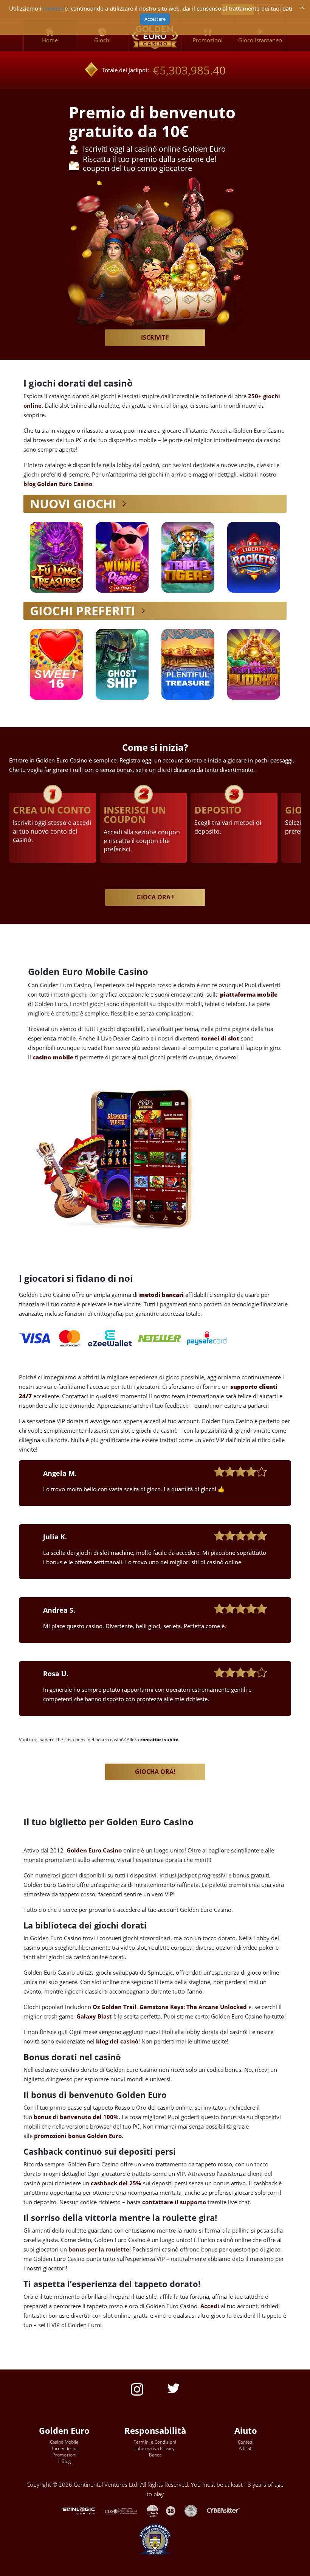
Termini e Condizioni (155, 2442)
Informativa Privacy (155, 2448)
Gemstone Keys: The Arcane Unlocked (193, 2007)
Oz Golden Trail (115, 2007)
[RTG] (82, 2510)
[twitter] (174, 2388)
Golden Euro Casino (94, 1850)
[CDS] (126, 2510)
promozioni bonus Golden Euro (78, 2136)
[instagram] (137, 2389)
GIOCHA (56, 557)
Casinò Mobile (64, 2442)
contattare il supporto (174, 2202)
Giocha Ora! (155, 1772)
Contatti (246, 2442)
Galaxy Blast (94, 2016)
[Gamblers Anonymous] (195, 2510)
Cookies (53, 9)
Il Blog (64, 2461)
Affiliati (246, 2448)
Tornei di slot (64, 2448)
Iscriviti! (155, 337)
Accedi (210, 2306)
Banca (155, 2455)
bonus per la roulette (99, 2249)
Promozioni (64, 2455)
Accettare (155, 19)
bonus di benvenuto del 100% (76, 2117)
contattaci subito (159, 1740)
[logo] (155, 36)
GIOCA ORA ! (155, 897)
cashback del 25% (116, 2183)
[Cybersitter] (227, 2510)
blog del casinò (117, 2041)
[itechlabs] (156, 2510)
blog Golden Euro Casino (58, 484)
